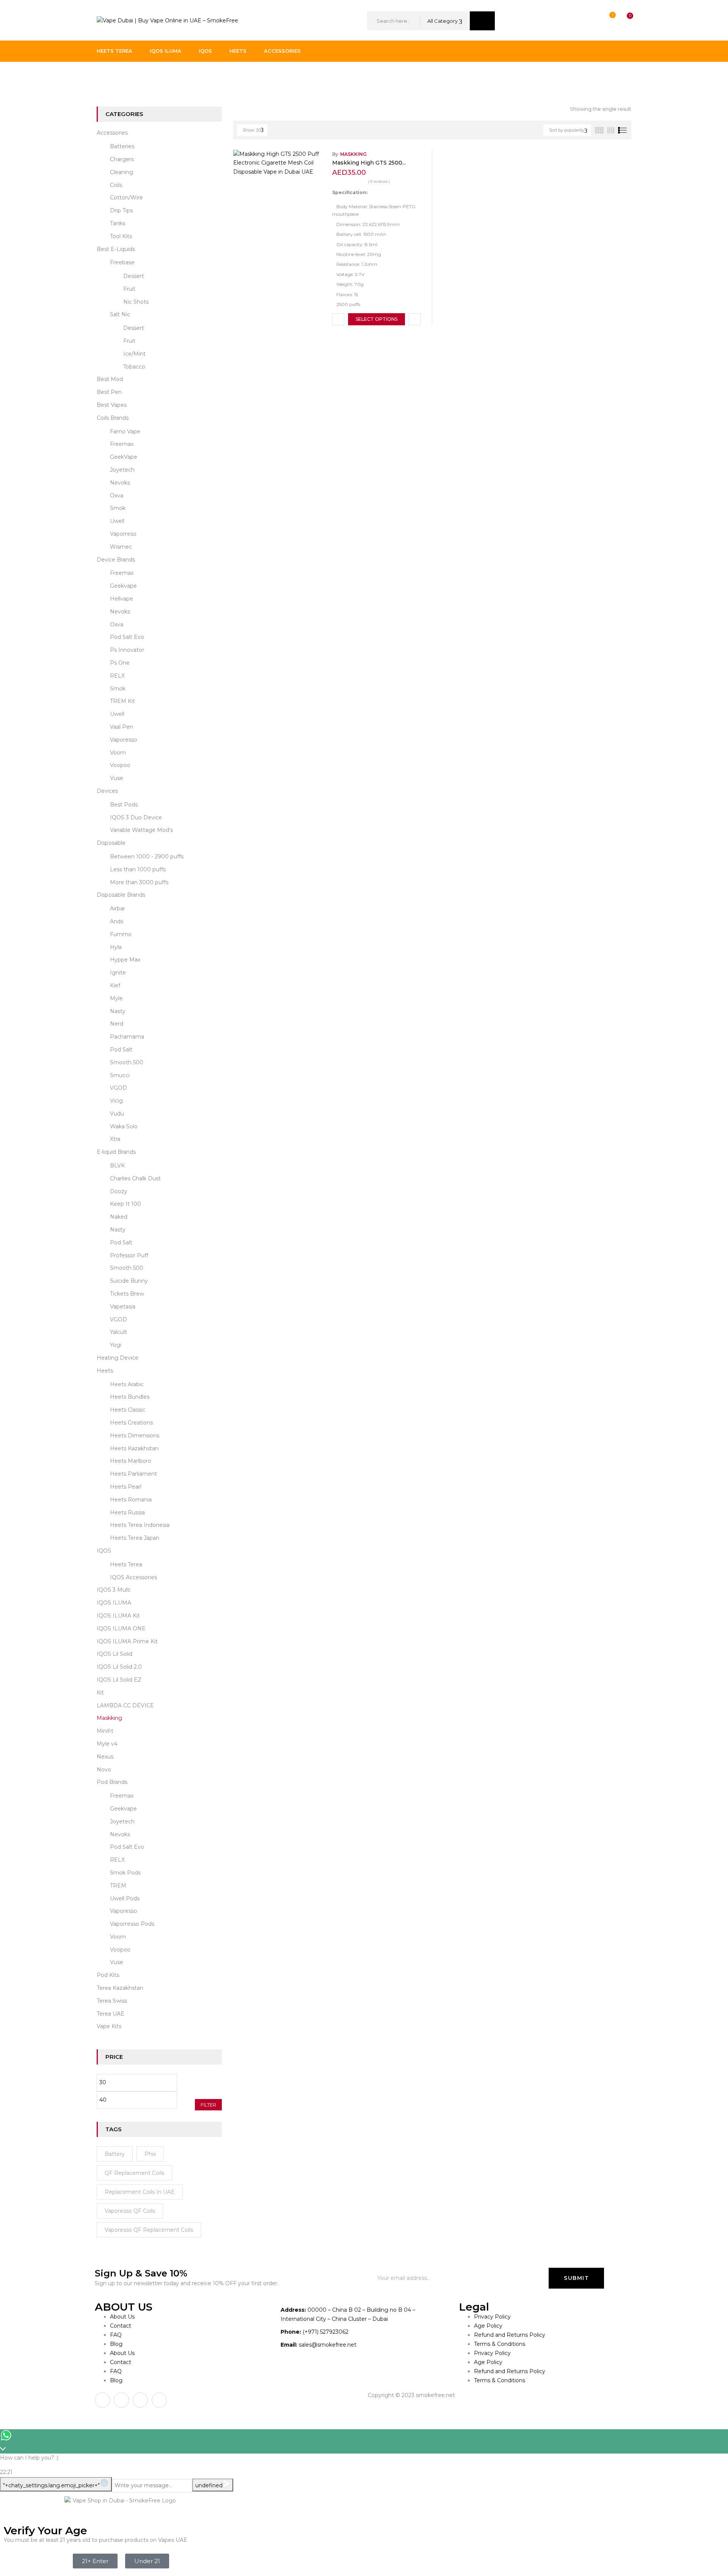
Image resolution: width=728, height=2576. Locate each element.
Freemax (122, 444)
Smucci (120, 1075)
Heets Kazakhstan (134, 1448)
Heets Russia (127, 1512)
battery (115, 2154)
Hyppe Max (125, 960)
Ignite (118, 973)
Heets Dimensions (135, 1435)
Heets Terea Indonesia (140, 1525)
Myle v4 (107, 1744)
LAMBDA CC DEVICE (125, 1705)
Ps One (120, 663)
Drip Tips (121, 210)
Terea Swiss (112, 2001)
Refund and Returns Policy (510, 2335)
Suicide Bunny (129, 1281)
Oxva (117, 496)
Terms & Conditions (500, 2344)
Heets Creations (131, 1423)
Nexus (105, 1757)
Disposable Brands (121, 895)
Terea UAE (111, 2014)
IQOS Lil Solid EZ (119, 1680)
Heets (105, 1371)
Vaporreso (123, 534)
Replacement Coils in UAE (140, 2192)
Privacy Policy (492, 2317)
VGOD (118, 1088)
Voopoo (120, 765)
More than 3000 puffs (139, 882)
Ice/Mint (134, 354)
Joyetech (122, 470)
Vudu (117, 1114)
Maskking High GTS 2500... (369, 163)
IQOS (104, 1551)
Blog (116, 2344)
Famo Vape (125, 431)
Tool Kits (121, 236)
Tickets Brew (127, 1294)
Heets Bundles (130, 1397)
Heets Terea (126, 1564)
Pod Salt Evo (127, 637)
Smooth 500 (127, 1062)
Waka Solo (124, 1126)
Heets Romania (131, 1500)
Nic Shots (136, 302)
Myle (116, 998)
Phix (150, 2154)
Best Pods (124, 805)
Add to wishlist (338, 319)
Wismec (121, 547)
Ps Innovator (127, 650)
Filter (208, 2105)
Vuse (117, 778)
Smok (118, 508)
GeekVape (124, 457)
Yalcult (118, 1332)
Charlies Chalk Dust (135, 1178)
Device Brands (116, 560)
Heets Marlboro (131, 1461)
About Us (122, 2317)
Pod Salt (121, 1050)
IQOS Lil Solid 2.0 (119, 1667)
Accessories (112, 133)
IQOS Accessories (133, 1577)
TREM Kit (122, 701)
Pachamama (127, 1037)
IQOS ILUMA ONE (121, 1628)
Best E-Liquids (116, 249)
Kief (115, 985)
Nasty (118, 1011)
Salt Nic (120, 314)
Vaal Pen (122, 727)
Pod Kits (108, 1975)
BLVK (117, 1166)
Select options (377, 319)
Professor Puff (129, 1255)
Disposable (111, 843)
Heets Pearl (126, 1487)
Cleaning (122, 172)
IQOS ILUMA (114, 1603)
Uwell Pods (125, 1898)
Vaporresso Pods (132, 1924)
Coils (116, 185)
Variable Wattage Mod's (141, 830)
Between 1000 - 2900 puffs (147, 857)
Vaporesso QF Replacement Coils (149, 2230)
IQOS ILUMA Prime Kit (127, 1641)
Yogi (116, 1345)
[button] (623, 21)
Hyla (116, 947)
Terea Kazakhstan (120, 1988)
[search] (482, 21)
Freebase (122, 262)
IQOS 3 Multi (114, 1590)
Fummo (121, 934)
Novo (104, 1770)
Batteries (122, 146)
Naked (119, 1217)
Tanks (118, 223)
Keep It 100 (126, 1204)
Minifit (105, 1731)
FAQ (116, 2335)
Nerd (117, 1024)
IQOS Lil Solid (115, 1654)
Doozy (119, 1191)
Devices (107, 791)
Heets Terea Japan (135, 1538)
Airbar (118, 908)
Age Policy (488, 2326)
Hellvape (122, 599)
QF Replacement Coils (134, 2173)
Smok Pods (125, 1873)
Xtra (115, 1139)
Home (105, 77)
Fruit (129, 289)
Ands (117, 921)
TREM (118, 1886)
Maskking (109, 1718)
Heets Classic (128, 1410)
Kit (100, 1693)
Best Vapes (112, 405)
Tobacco (134, 367)
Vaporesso (124, 740)
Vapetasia (123, 1307)
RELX (117, 676)
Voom (118, 753)
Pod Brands (112, 1782)
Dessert (134, 276)
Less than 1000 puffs (138, 869)
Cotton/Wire (126, 198)
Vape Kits (109, 2026)
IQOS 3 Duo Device (136, 817)
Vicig (116, 1101)
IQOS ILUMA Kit (118, 1616)
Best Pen (109, 392)
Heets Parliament (133, 1474)
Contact (121, 2326)
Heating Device (118, 1358)
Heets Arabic (127, 1384)
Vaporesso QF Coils (130, 2211)
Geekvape (123, 586)
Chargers (122, 159)
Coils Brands (113, 418)
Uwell (117, 521)
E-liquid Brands (116, 1152)
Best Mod (110, 379)
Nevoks (120, 483)
